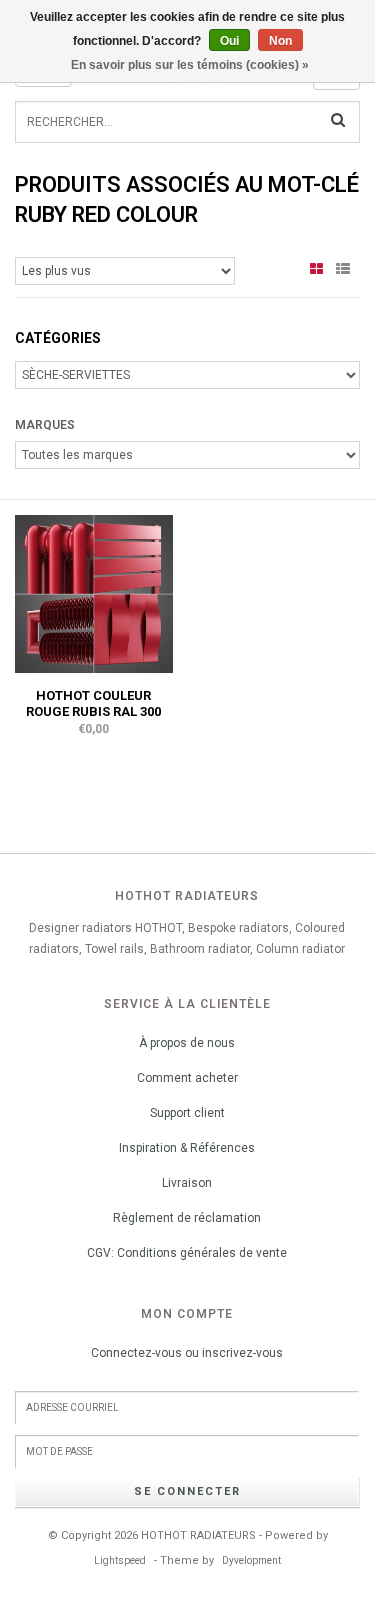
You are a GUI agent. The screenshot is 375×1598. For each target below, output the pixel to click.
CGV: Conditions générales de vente (187, 1253)
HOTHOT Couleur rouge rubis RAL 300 (93, 703)
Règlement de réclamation (187, 1218)
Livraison (187, 1183)
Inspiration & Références (187, 1148)
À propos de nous (187, 1043)
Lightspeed (120, 1560)
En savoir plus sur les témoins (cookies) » (190, 65)
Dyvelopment (251, 1560)
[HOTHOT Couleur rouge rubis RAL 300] (94, 593)
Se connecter (187, 1491)
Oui (229, 41)
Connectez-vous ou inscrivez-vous (187, 1353)
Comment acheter (187, 1078)
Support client (187, 1113)
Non (280, 41)
